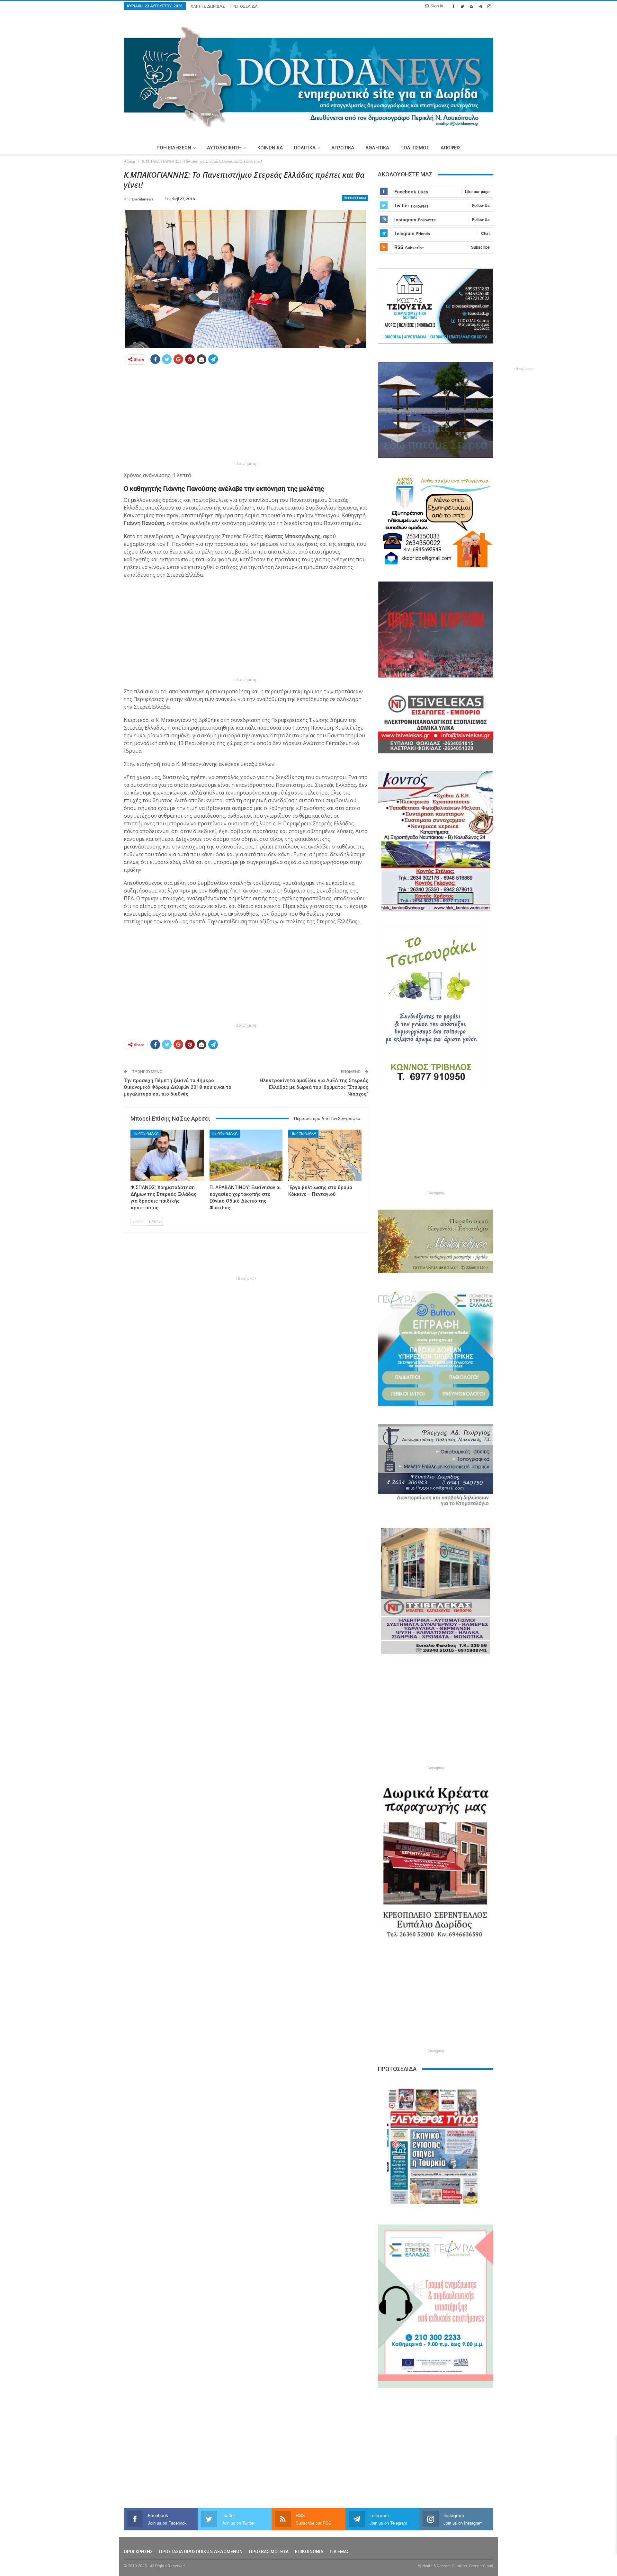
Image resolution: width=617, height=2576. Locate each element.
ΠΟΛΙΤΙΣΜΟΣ (415, 148)
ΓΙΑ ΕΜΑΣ (340, 2552)
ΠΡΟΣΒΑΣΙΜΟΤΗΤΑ (269, 2552)
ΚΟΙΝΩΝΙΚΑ (270, 148)
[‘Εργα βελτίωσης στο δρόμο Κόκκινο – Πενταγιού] (325, 1155)
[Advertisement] (94, 266)
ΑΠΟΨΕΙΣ (451, 148)
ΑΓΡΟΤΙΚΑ (343, 148)
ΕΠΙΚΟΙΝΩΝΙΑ (309, 2552)
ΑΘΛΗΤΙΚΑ (377, 148)
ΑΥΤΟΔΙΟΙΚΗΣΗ (224, 148)
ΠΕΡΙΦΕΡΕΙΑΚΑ (355, 198)
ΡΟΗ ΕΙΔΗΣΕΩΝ (174, 148)
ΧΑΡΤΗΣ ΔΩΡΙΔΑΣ (208, 6)
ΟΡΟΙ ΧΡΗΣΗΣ (138, 2552)
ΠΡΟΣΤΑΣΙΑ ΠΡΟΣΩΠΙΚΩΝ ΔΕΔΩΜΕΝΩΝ (201, 2552)
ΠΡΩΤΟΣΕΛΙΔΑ (244, 6)
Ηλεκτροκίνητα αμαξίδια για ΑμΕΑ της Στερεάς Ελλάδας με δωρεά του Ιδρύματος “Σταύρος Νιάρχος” (314, 1087)
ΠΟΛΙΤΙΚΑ (305, 148)
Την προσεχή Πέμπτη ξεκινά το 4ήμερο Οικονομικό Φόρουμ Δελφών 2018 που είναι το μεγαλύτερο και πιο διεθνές (178, 1087)
